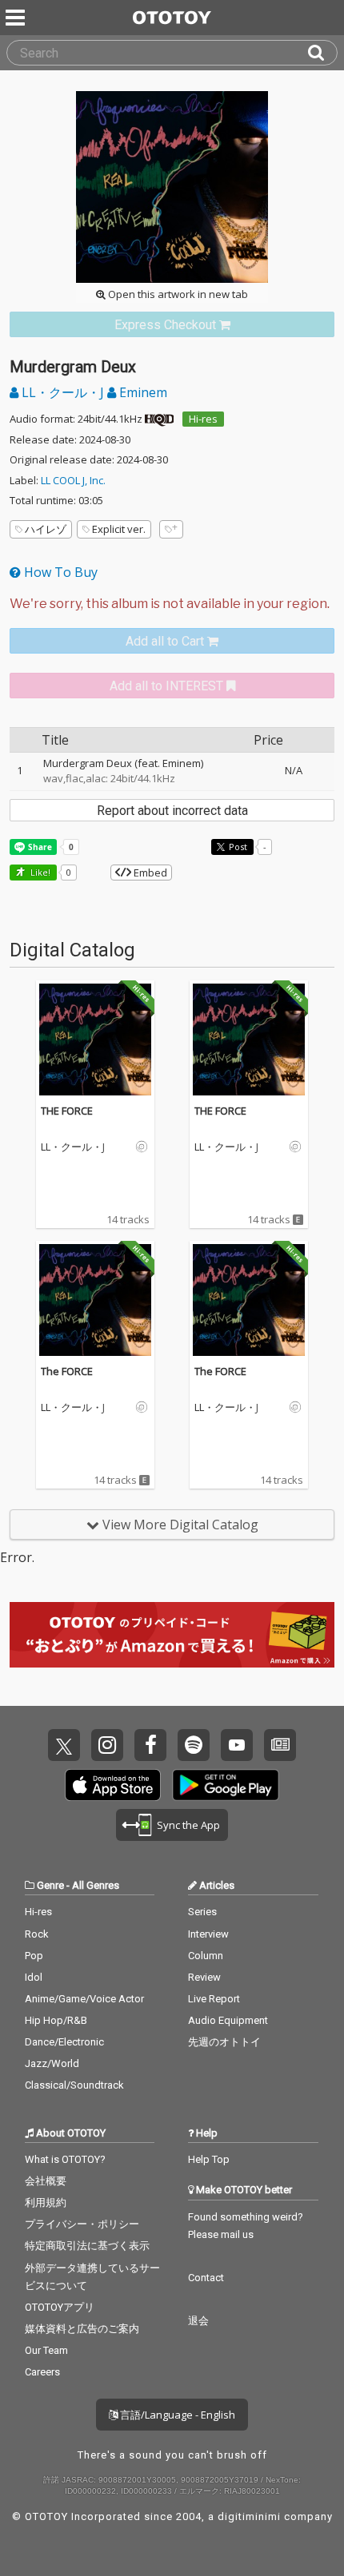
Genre (50, 1885)
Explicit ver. (119, 529)
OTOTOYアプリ (60, 2307)
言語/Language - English (176, 2415)
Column (206, 1956)
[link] (172, 325)
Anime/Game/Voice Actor (84, 1999)
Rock (37, 1934)
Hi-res (203, 419)
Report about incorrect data (172, 811)
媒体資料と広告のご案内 (82, 2329)
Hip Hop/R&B (56, 2020)
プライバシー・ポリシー (82, 2224)
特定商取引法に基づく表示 (87, 2246)
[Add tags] (171, 529)
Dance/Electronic (64, 2042)
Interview (208, 1934)
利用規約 (46, 2202)
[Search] (322, 53)
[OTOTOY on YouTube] (237, 1745)
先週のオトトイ (224, 2042)
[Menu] (17, 18)
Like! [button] (39, 872)
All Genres (96, 1885)
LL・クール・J (63, 392)
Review (204, 1977)
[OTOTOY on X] (64, 1745)
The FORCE (67, 1371)
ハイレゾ (46, 529)
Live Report (214, 1999)
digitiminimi (249, 2516)
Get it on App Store (113, 1785)
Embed (149, 873)
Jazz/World (52, 2063)
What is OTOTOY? (65, 2159)
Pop (34, 1956)
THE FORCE (67, 1111)
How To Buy (59, 572)
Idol (34, 1977)
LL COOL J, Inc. (73, 480)
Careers (42, 2372)
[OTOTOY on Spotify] (194, 1745)
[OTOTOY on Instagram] (107, 1745)
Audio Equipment (228, 2020)
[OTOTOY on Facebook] (150, 1745)
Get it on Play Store (226, 1785)
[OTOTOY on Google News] (280, 1745)
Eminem (142, 392)
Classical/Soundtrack (74, 2085)
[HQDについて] (159, 419)
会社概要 (46, 2181)
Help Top (209, 2159)
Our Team (46, 2350)
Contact (206, 2278)
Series (202, 1912)
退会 (198, 2321)
